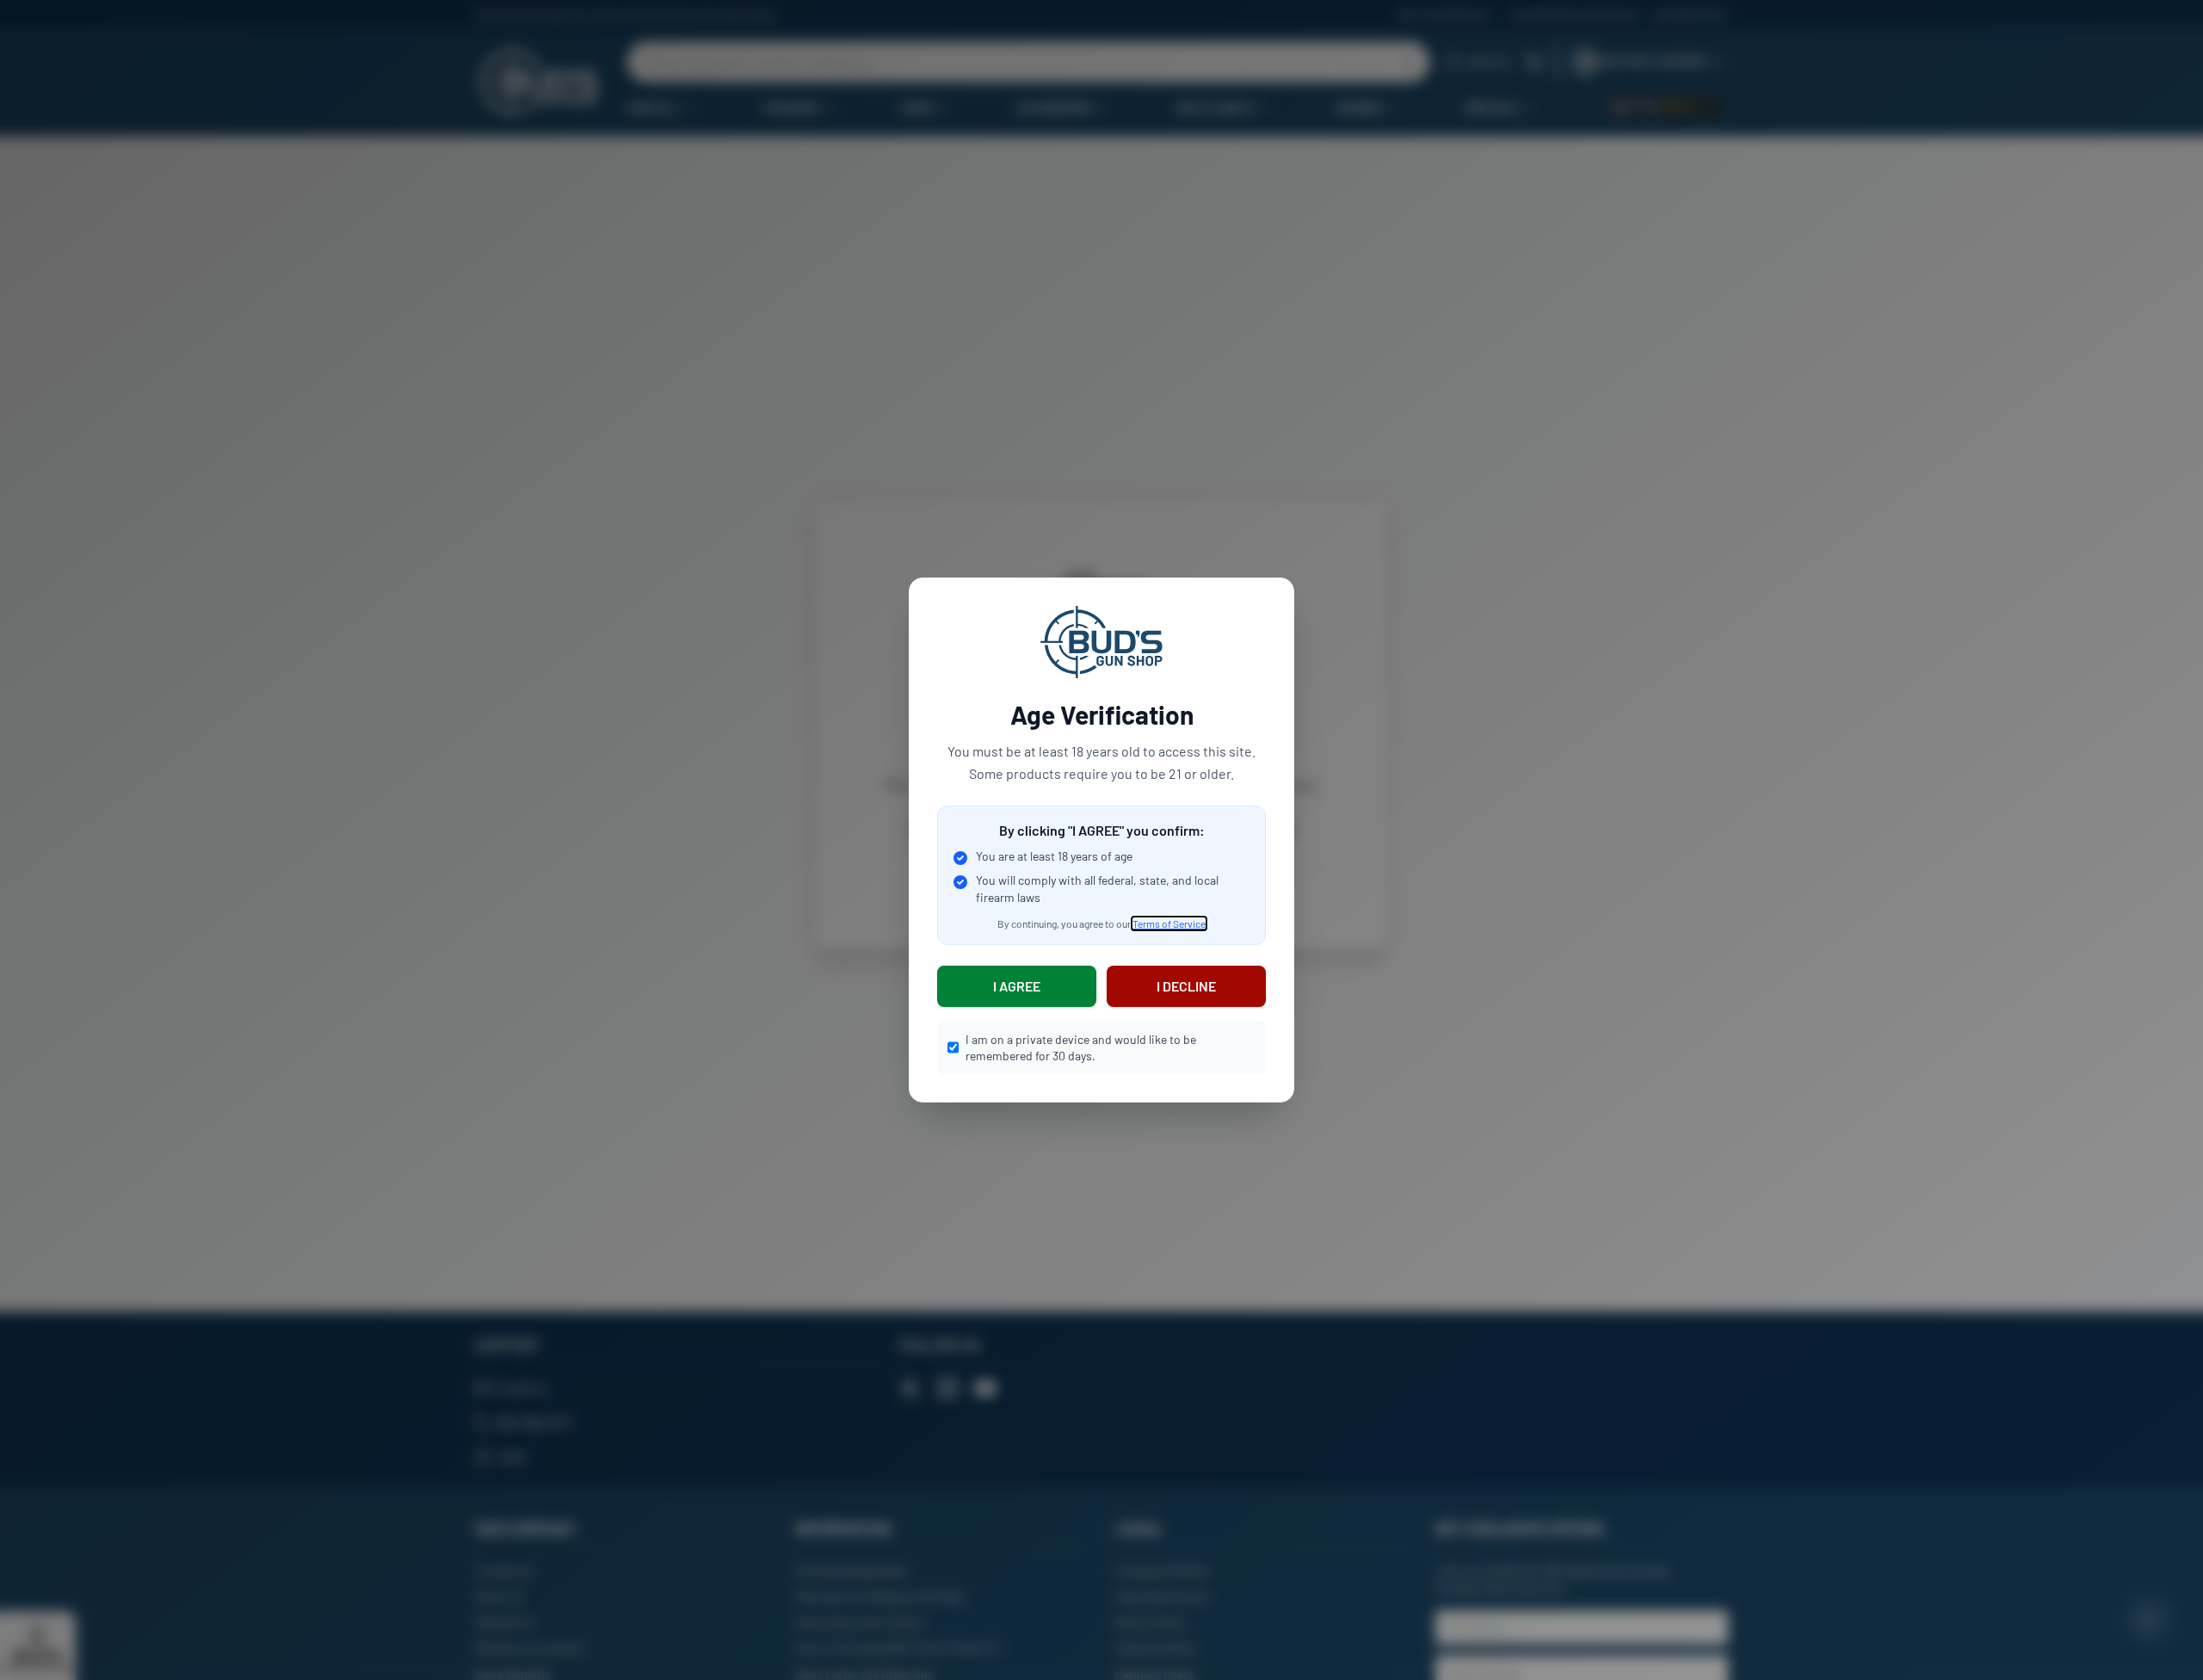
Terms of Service (1169, 923)
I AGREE (1017, 986)
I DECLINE (1186, 986)
